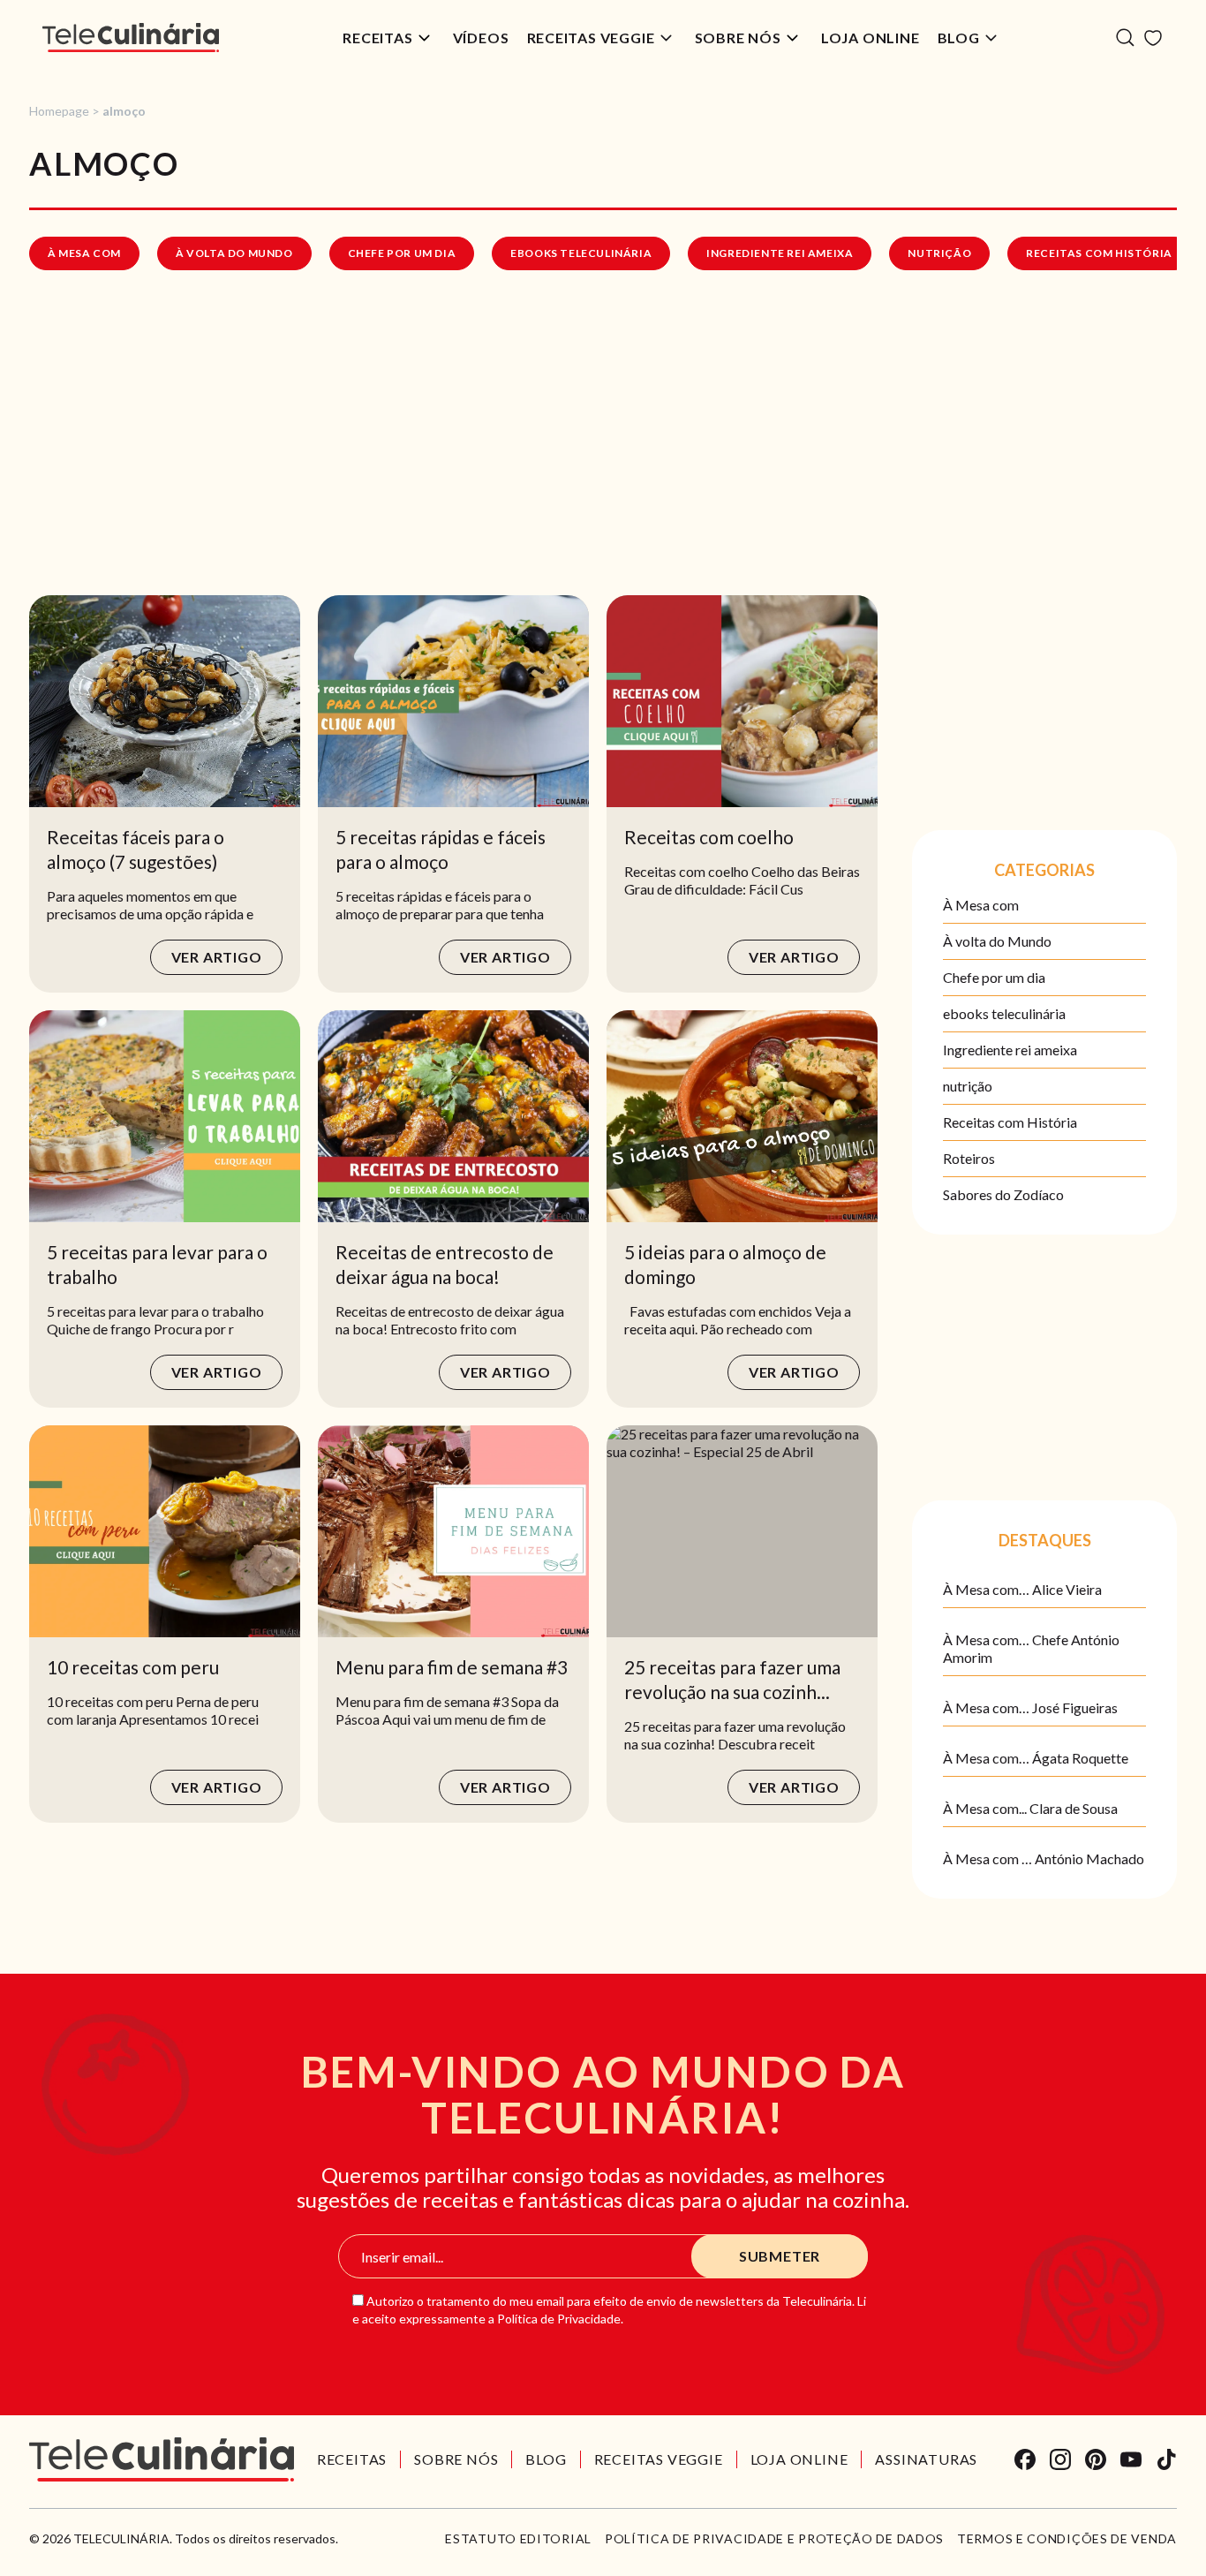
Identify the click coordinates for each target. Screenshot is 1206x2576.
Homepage (59, 111)
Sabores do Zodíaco (1003, 1194)
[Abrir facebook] (1025, 2459)
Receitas (377, 38)
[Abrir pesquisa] (1125, 38)
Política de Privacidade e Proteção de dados (774, 2539)
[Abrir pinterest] (1096, 2459)
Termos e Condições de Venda (1067, 2539)
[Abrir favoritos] (1153, 38)
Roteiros (969, 1158)
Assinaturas (926, 2459)
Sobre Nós (738, 38)
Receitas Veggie (591, 38)
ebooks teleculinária (581, 253)
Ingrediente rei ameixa (780, 253)
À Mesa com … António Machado (1044, 1858)
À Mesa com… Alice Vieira (1022, 1589)
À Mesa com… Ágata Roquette (1036, 1758)
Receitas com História (1099, 253)
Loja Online (871, 38)
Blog (959, 38)
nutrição (939, 253)
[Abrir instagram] (1060, 2459)
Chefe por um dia (402, 253)
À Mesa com (84, 253)
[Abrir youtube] (1131, 2459)
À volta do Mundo (234, 253)
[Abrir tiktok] (1166, 2459)
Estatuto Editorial (518, 2539)
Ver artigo (217, 957)
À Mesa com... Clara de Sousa (1030, 1808)
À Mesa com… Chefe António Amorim (1031, 1648)
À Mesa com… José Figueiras (1030, 1707)
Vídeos (481, 38)
